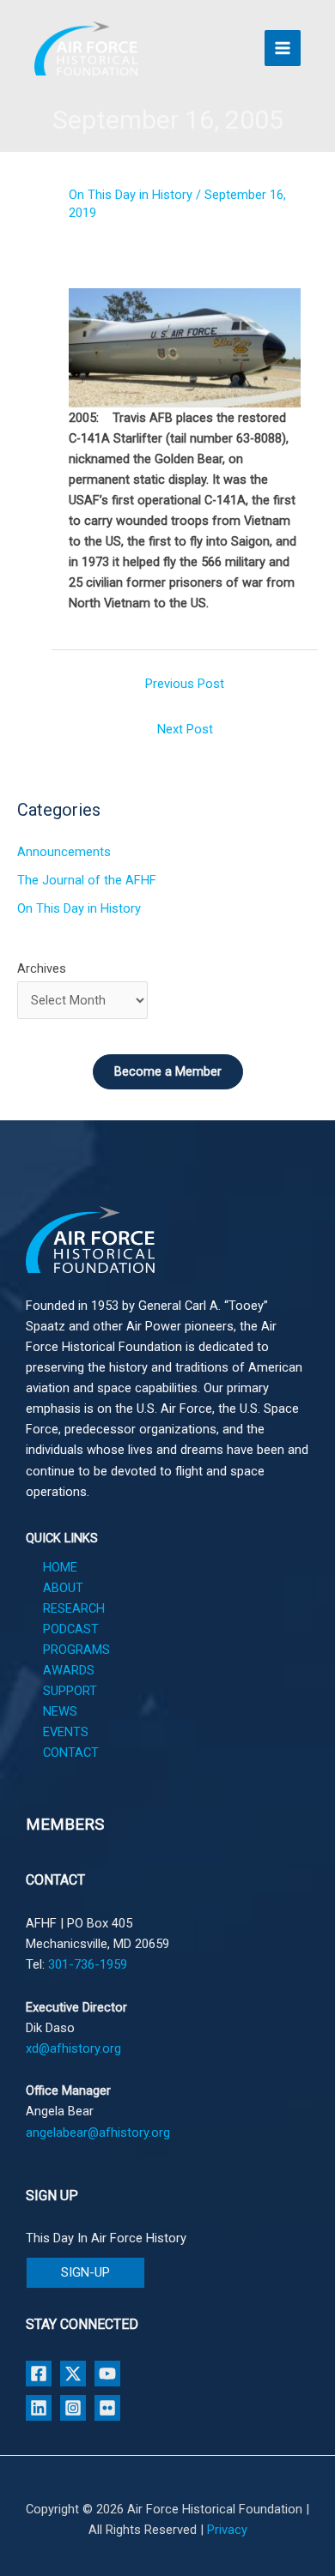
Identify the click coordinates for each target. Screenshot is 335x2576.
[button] (85, 2273)
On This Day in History (131, 195)
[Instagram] (73, 2408)
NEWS (60, 1711)
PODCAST (71, 1629)
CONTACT (71, 1753)
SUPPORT (70, 1691)
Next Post (185, 729)
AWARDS (69, 1670)
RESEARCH (74, 1608)
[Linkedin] (39, 2408)
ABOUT (63, 1588)
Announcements (64, 852)
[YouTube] (107, 2374)
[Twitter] (73, 2374)
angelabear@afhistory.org (98, 2133)
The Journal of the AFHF (87, 880)
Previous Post (185, 684)
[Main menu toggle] (283, 48)
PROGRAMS (76, 1650)
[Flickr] (107, 2408)
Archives (42, 968)
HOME (60, 1567)
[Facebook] (39, 2374)
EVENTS (66, 1732)
